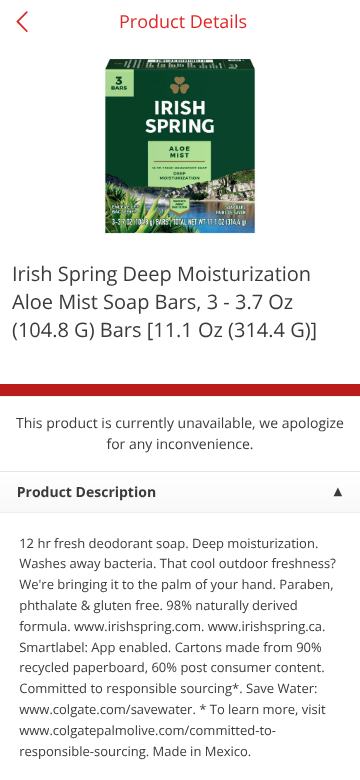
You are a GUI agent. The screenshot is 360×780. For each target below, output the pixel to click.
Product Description (86, 492)
